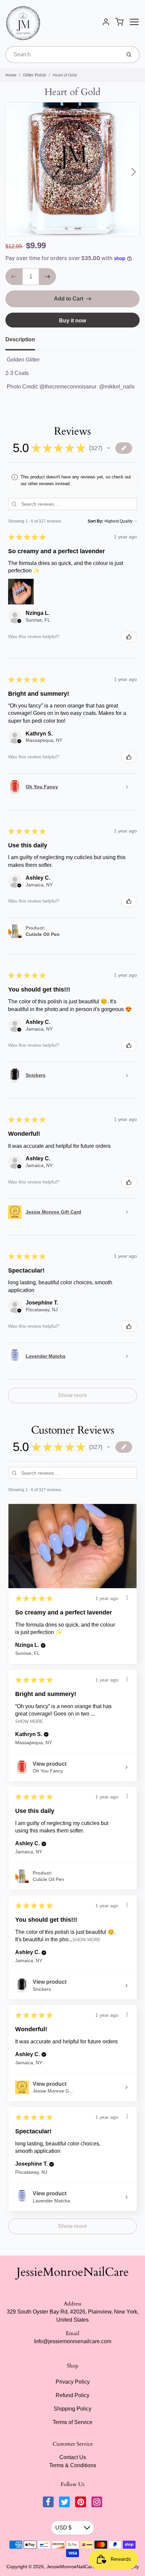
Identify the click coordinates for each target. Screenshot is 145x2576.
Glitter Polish (35, 75)
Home (11, 75)
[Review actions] (127, 1598)
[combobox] (63, 55)
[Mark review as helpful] (129, 637)
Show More (29, 1721)
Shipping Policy (72, 2409)
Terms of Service (72, 2422)
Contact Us (73, 2457)
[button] (109, 448)
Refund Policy (72, 2395)
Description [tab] (20, 339)
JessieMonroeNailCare (73, 2272)
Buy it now (72, 321)
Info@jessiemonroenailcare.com (73, 2341)
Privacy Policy (73, 2382)
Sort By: (96, 521)
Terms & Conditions (73, 2465)
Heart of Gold (65, 75)
